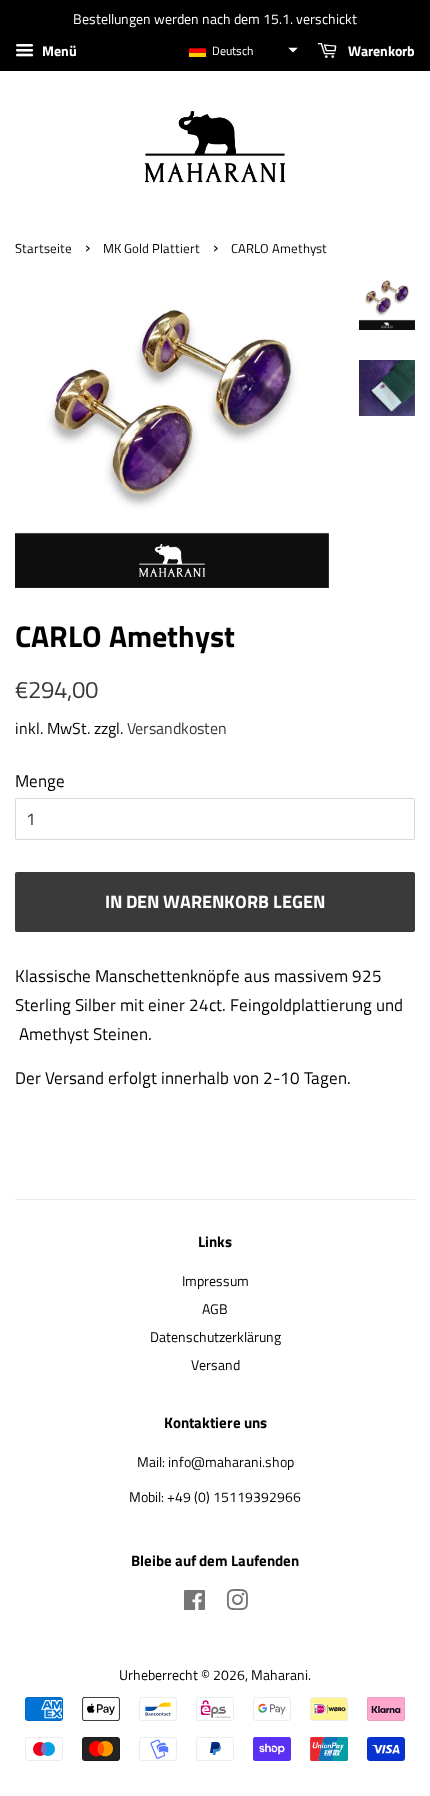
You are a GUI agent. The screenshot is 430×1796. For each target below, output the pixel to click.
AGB (215, 1309)
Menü (58, 50)
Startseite (43, 248)
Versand (215, 1365)
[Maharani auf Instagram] (237, 1604)
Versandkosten (177, 728)
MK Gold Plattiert (151, 248)
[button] (242, 50)
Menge (40, 781)
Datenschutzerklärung (215, 1337)
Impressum (215, 1281)
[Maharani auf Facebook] (194, 1604)
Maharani (279, 1675)
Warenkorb (380, 50)
